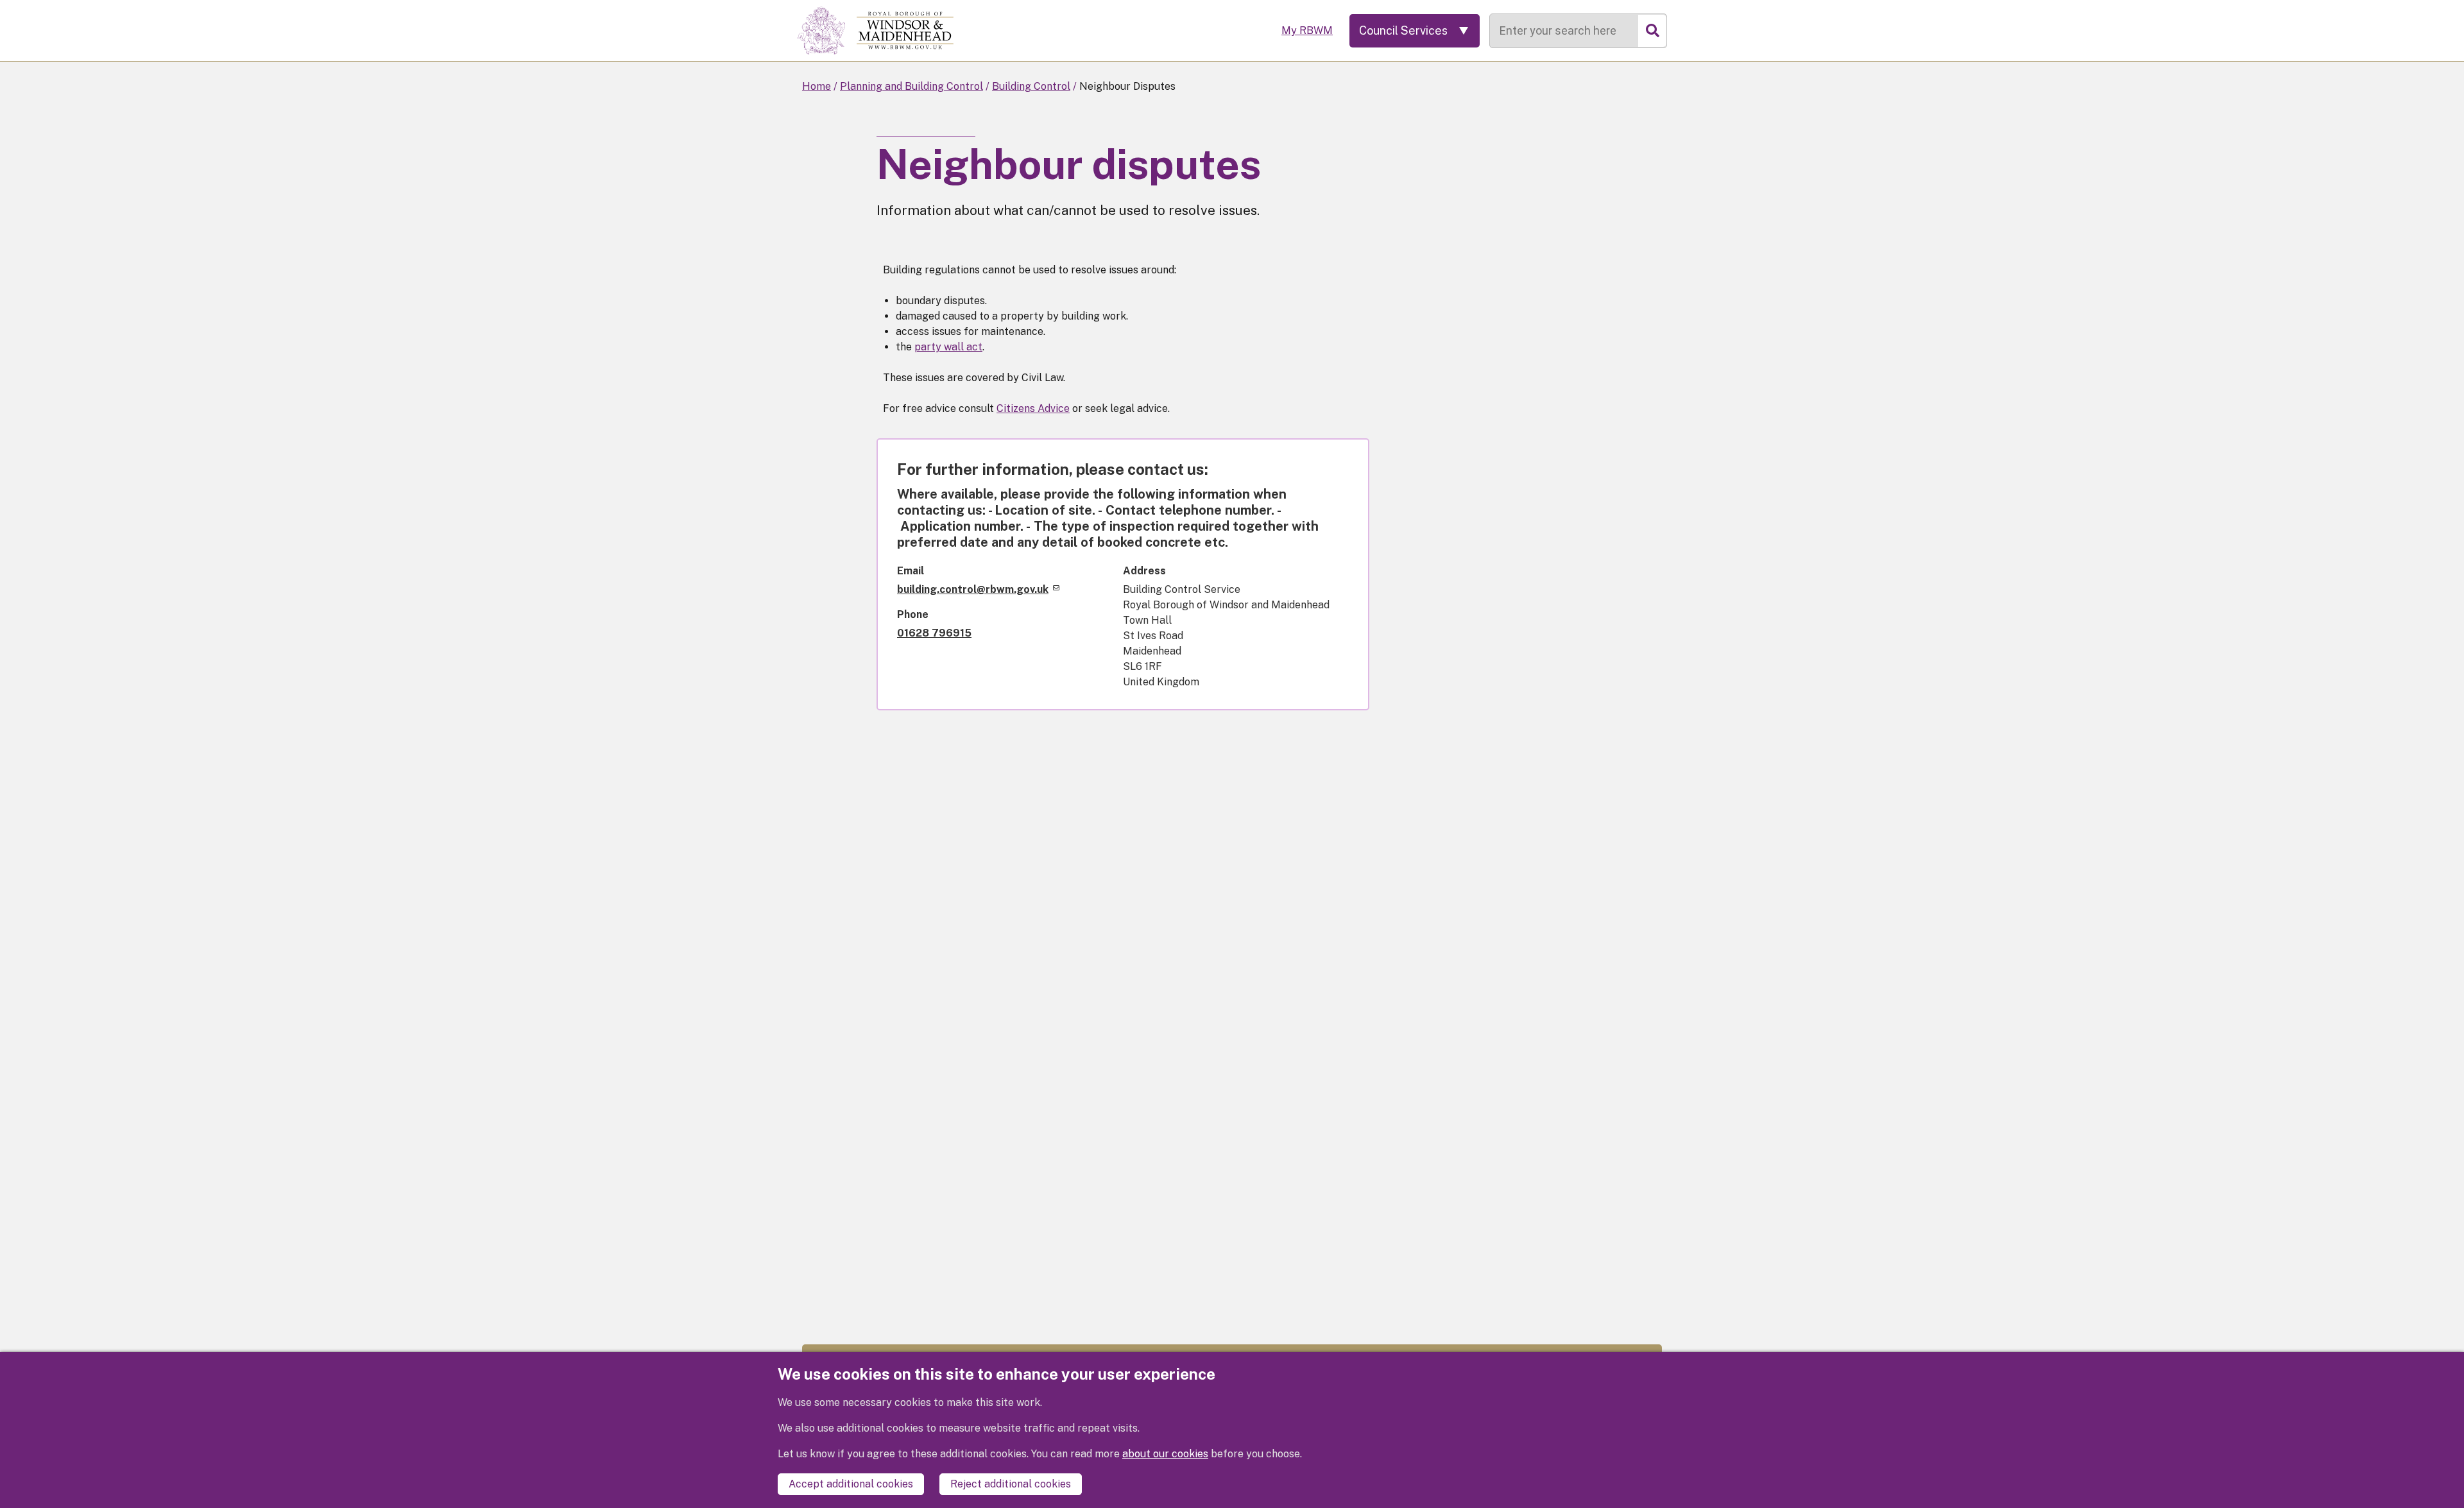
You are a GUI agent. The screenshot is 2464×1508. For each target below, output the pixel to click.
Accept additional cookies (851, 1484)
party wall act (948, 347)
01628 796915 (934, 633)
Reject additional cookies (1011, 1484)
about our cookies (1165, 1454)
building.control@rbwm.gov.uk (973, 589)
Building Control (1031, 86)
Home (817, 86)
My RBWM (1307, 30)
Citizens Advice (1033, 408)
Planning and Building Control (911, 86)
